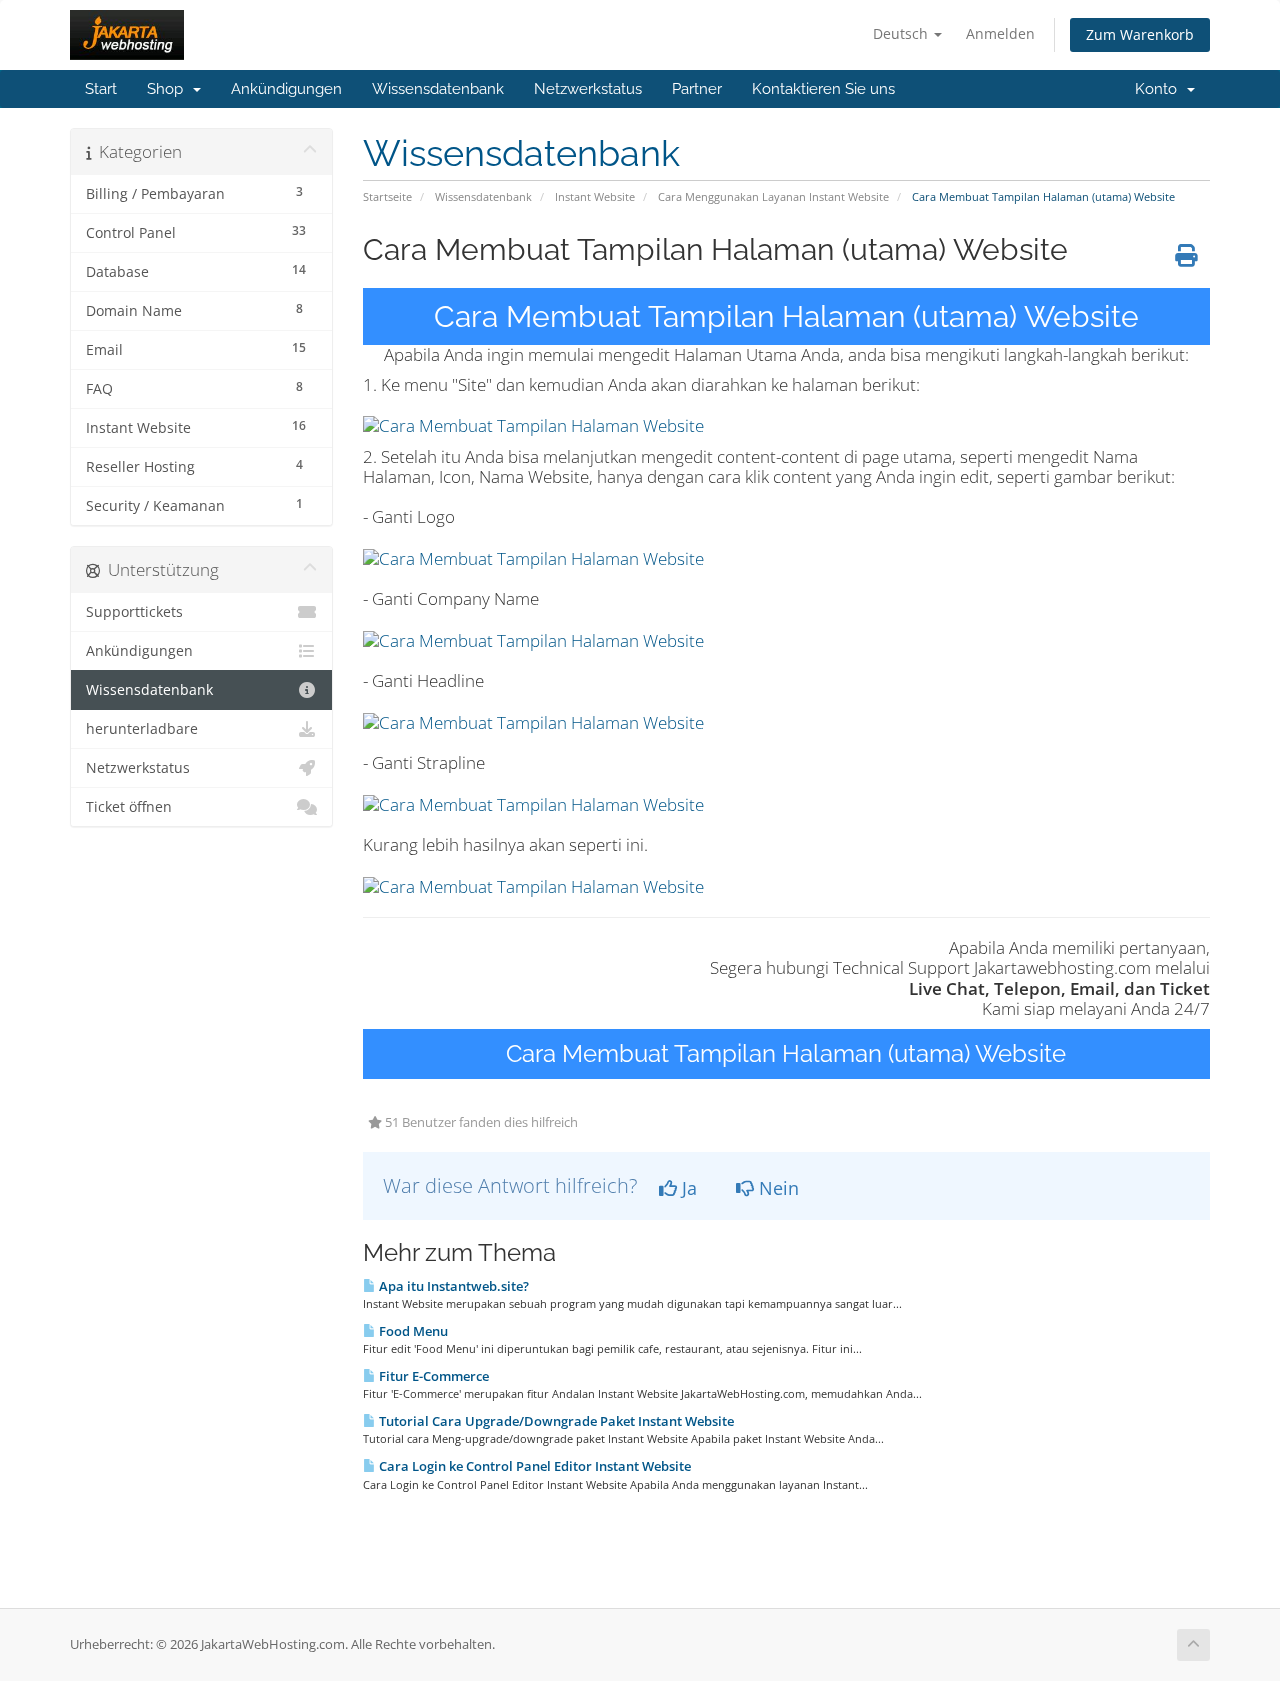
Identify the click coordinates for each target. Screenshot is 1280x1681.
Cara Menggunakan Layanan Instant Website (773, 196)
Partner (697, 89)
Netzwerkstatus (588, 89)
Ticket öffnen (129, 807)
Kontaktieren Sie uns (823, 89)
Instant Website (595, 196)
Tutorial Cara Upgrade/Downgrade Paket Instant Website (555, 1421)
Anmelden (1000, 33)
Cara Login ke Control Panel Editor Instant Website (533, 1466)
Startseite (387, 196)
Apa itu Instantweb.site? (452, 1286)
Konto (1160, 89)
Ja (687, 1188)
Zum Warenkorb (1140, 34)
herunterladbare (142, 729)
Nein (776, 1188)
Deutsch (902, 33)
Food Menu (412, 1331)
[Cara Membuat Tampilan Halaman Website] (533, 424)
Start (101, 89)
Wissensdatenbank (438, 89)
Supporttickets (134, 612)
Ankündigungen (286, 89)
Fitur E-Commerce (432, 1376)
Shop (169, 89)
